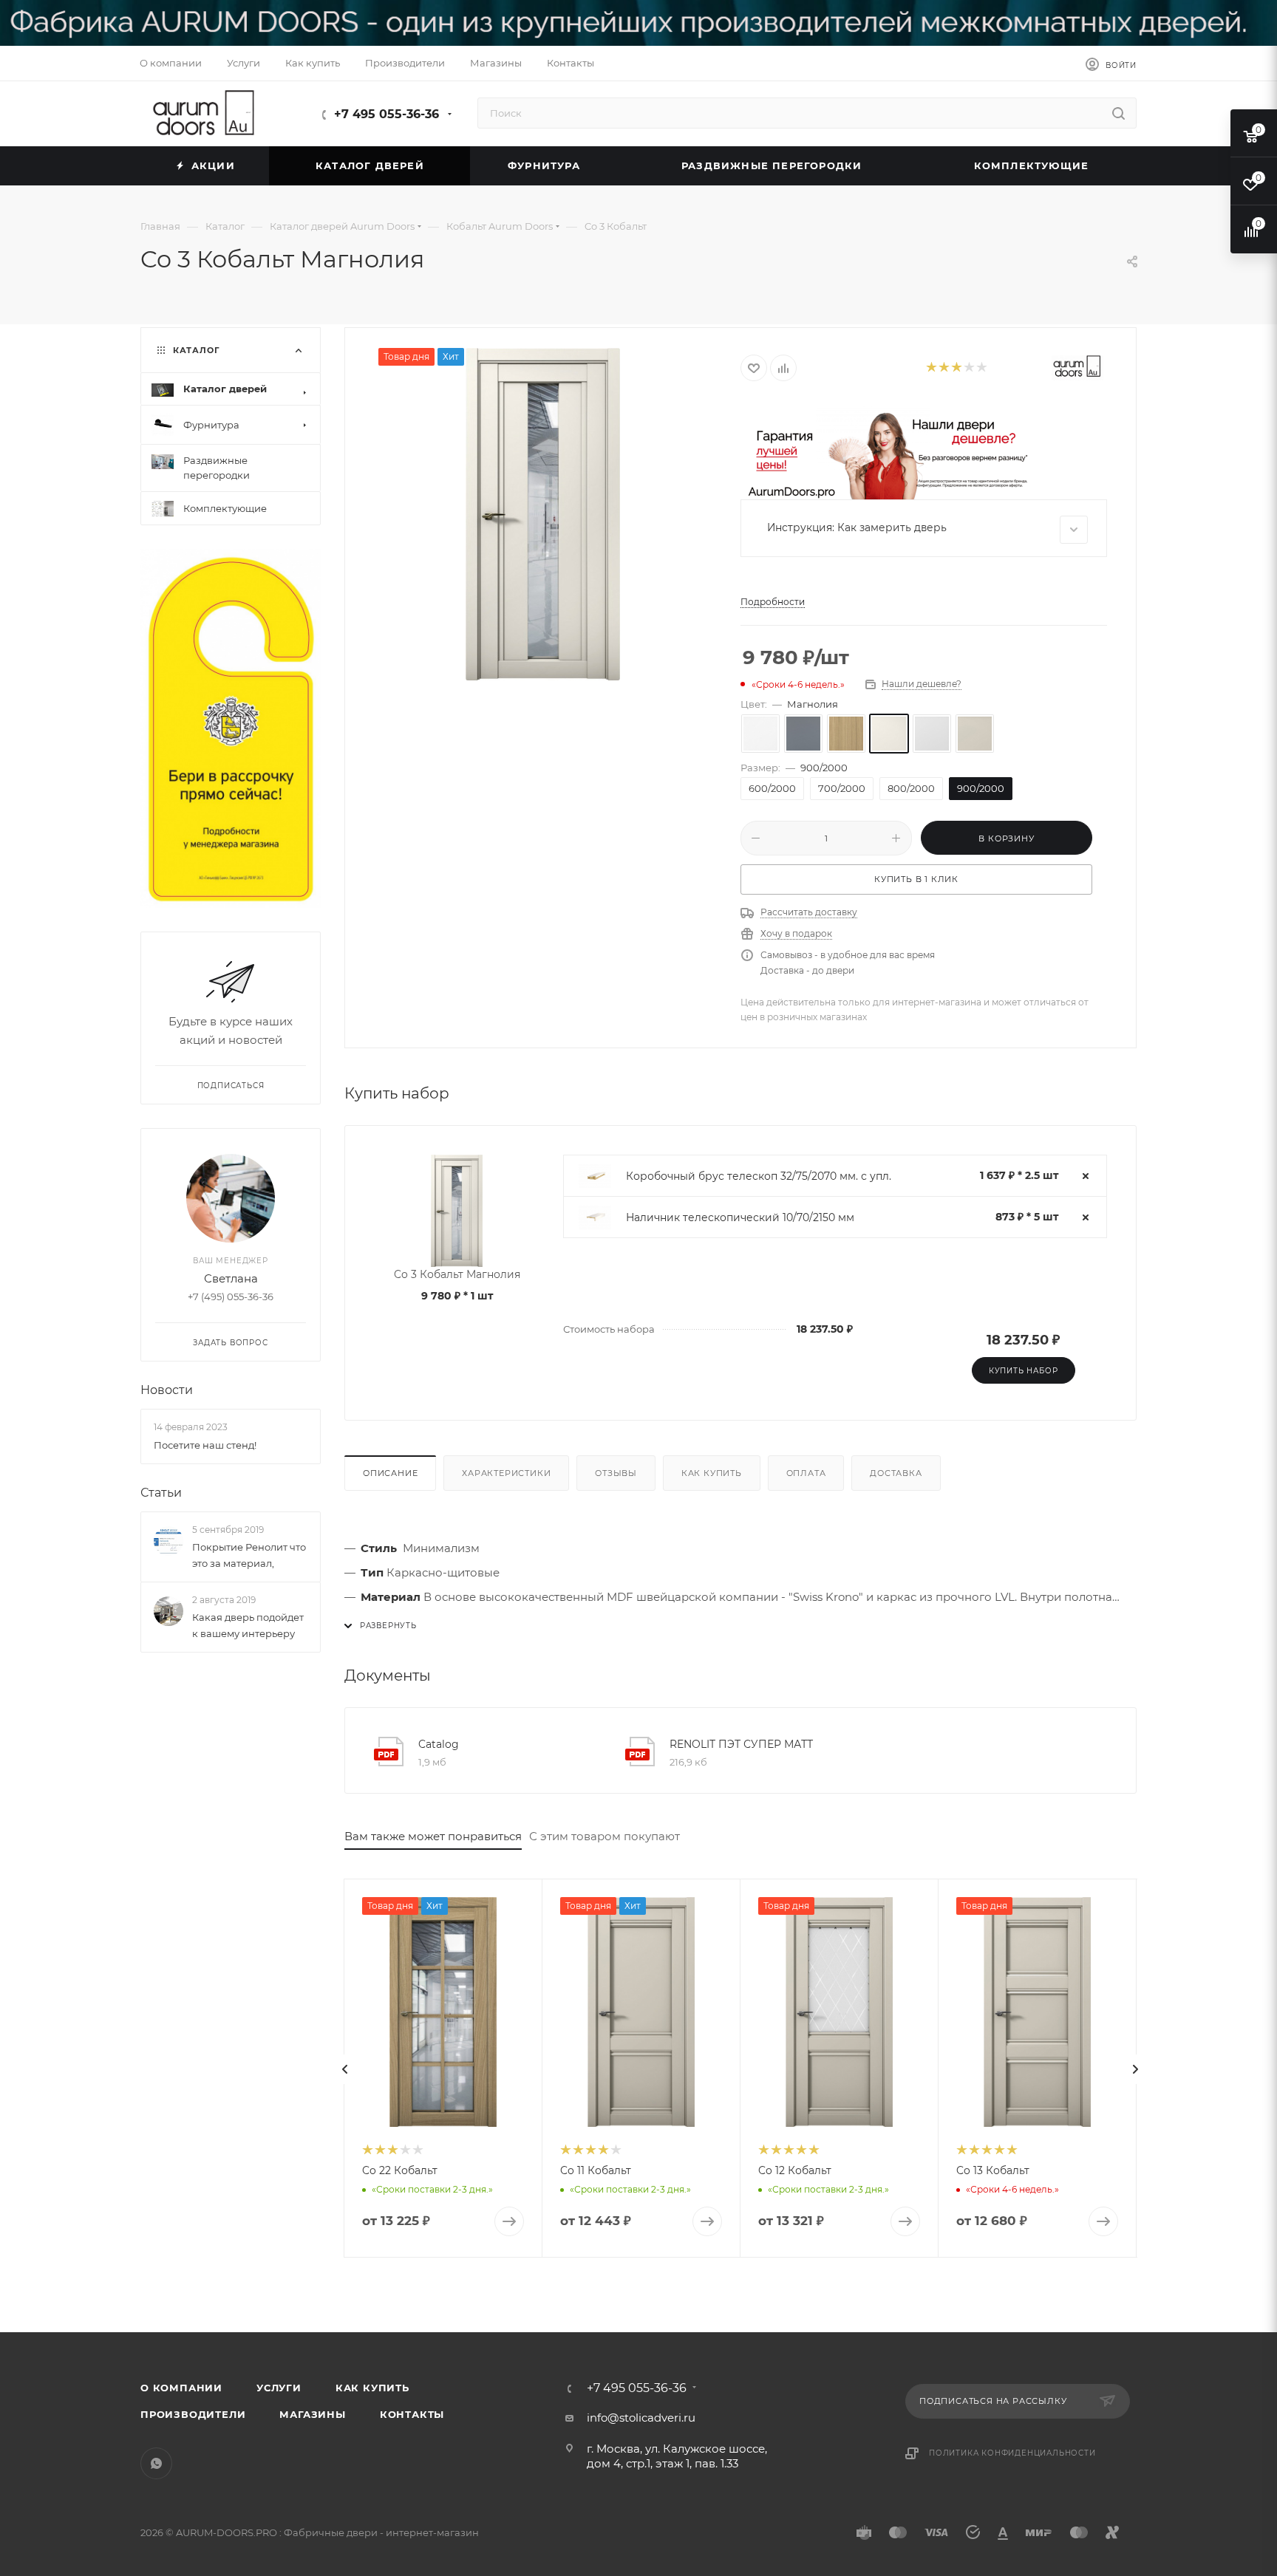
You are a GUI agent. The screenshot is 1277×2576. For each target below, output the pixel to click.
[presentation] (345, 2069)
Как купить (712, 1473)
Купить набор (1024, 1371)
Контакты (412, 2414)
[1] (931, 368)
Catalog (439, 1744)
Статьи (161, 1493)
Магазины (312, 2414)
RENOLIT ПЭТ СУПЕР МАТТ (741, 1744)
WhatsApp (156, 2463)
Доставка (896, 1473)
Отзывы (616, 1473)
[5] (981, 368)
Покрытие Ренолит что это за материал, (249, 1555)
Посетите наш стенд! (205, 1445)
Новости (167, 1391)
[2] (943, 368)
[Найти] (1118, 113)
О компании (181, 2388)
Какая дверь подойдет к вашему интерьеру (248, 1625)
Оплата (806, 1473)
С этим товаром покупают (605, 1836)
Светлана (231, 1279)
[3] (956, 368)
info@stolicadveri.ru (641, 2418)
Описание (390, 1473)
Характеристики (506, 1473)
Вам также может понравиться (433, 1836)
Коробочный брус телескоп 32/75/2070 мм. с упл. (759, 1176)
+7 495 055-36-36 (386, 114)
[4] (968, 368)
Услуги (279, 2388)
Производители (193, 2414)
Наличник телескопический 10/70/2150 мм (740, 1217)
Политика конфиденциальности (1012, 2453)
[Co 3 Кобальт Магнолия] (543, 514)
